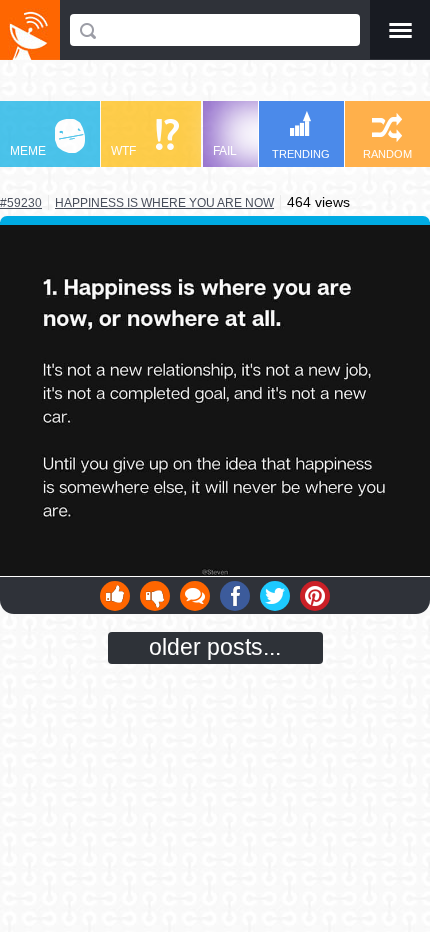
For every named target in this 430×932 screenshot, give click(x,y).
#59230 (21, 203)
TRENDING (301, 154)
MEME (28, 151)
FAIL (225, 151)
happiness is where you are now (164, 202)
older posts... (215, 647)
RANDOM (387, 154)
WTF (123, 151)
